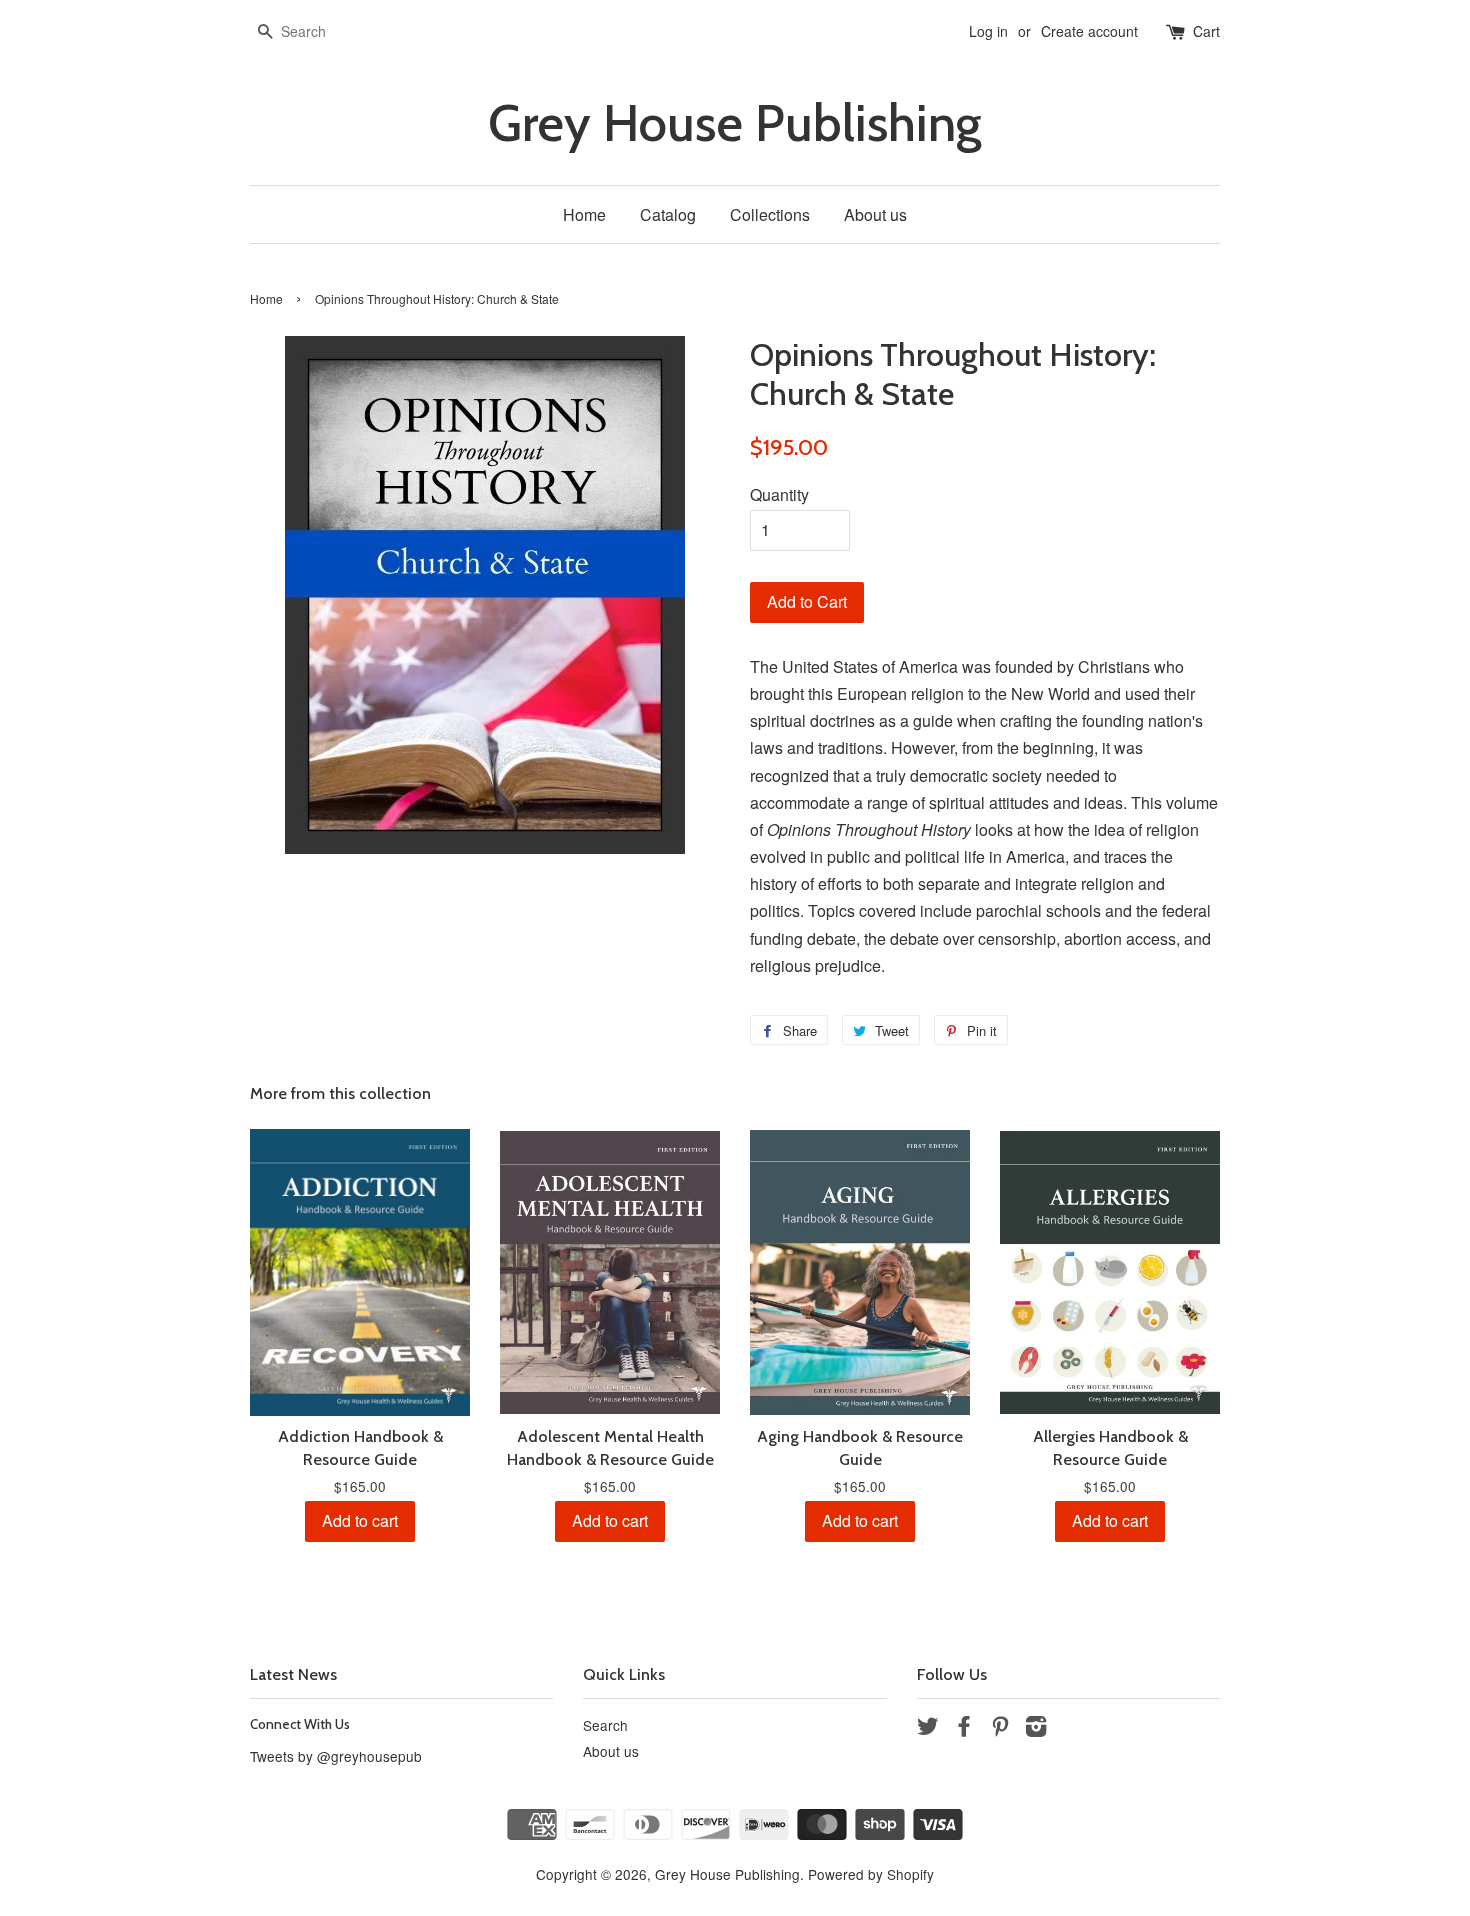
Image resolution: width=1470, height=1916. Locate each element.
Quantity (779, 494)
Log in (988, 31)
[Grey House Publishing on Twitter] (928, 1729)
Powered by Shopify (871, 1874)
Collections (770, 214)
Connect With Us (300, 1724)
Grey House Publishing (735, 123)
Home (584, 214)
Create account (1089, 31)
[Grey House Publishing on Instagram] (1036, 1729)
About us (875, 214)
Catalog (668, 214)
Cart (1206, 31)
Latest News (293, 1674)
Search (605, 1725)
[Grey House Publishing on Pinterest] (1000, 1729)
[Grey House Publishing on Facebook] (964, 1729)
